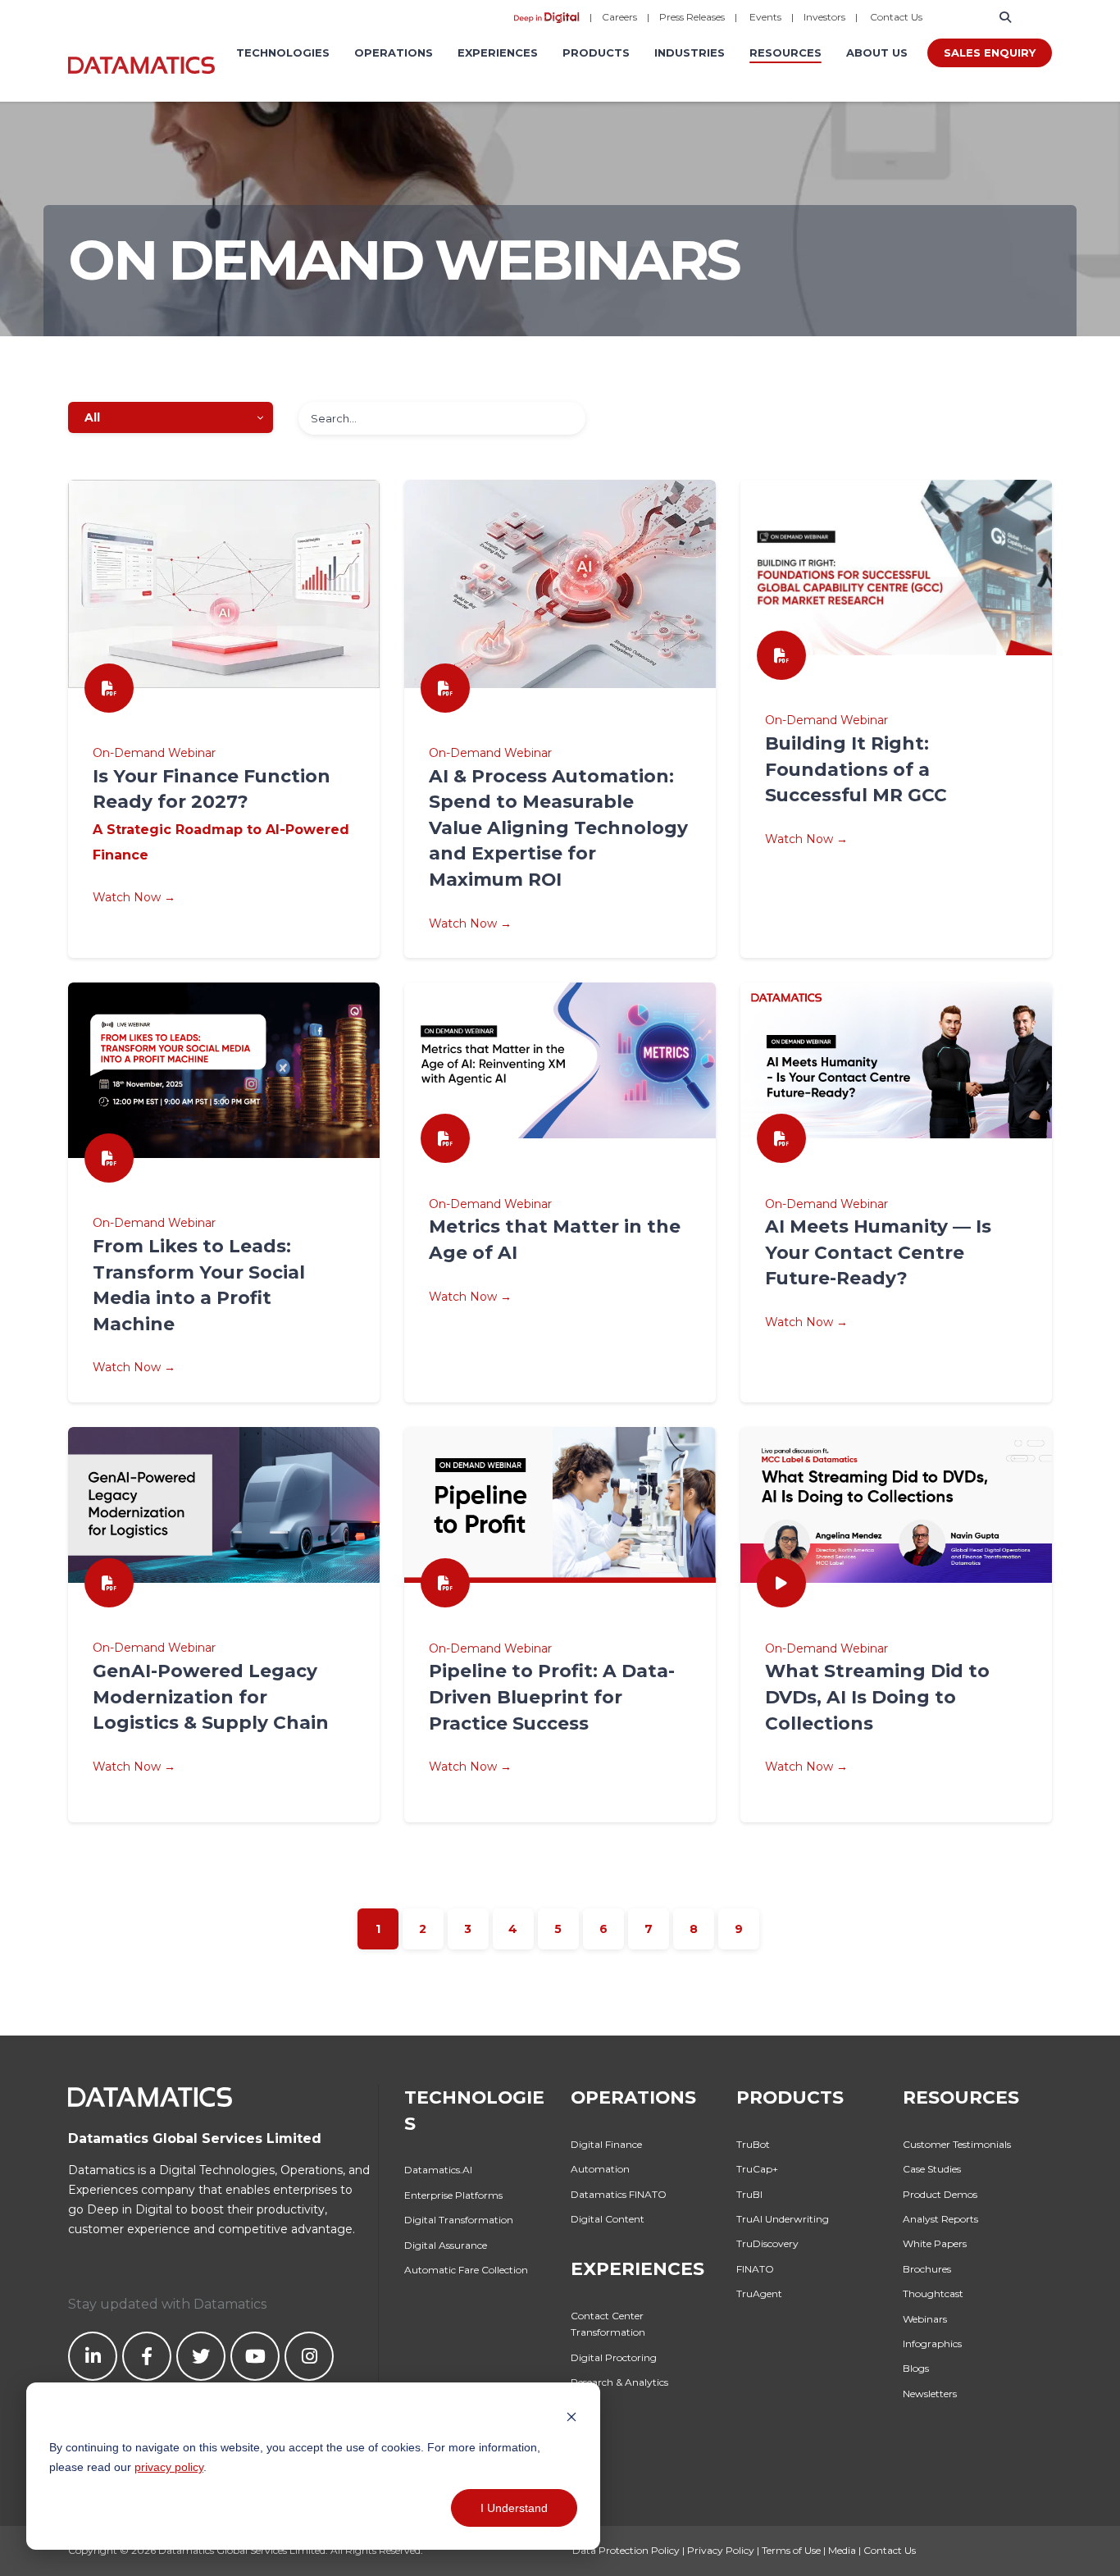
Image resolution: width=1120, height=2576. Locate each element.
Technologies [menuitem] (283, 52)
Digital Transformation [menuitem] (459, 2220)
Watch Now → (806, 1767)
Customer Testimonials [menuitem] (957, 2144)
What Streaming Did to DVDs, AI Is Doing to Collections (877, 1696)
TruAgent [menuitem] (759, 2293)
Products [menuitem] (596, 52)
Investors (824, 17)
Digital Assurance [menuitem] (446, 2245)
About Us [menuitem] (877, 52)
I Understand (514, 2508)
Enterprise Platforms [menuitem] (453, 2195)
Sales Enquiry (990, 52)
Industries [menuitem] (690, 52)
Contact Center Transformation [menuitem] (608, 2324)
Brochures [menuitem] (927, 2269)
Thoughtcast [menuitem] (933, 2293)
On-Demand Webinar (826, 1648)
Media (842, 2550)
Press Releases (692, 17)
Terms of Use (791, 2550)
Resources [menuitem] (785, 52)
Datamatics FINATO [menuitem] (619, 2194)
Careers (619, 17)
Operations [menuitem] (394, 52)
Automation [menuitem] (600, 2169)
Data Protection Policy (626, 2550)
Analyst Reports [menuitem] (940, 2219)
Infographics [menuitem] (932, 2343)
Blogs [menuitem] (916, 2368)
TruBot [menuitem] (753, 2144)
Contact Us (896, 17)
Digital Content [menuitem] (608, 2219)
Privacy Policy (721, 2550)
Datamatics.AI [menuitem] (438, 2170)
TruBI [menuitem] (749, 2194)
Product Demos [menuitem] (940, 2194)
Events (765, 17)
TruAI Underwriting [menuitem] (783, 2219)
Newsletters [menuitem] (930, 2394)
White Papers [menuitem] (935, 2243)
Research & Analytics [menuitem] (619, 2382)
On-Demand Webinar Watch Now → (221, 825)
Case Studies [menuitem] (932, 2169)
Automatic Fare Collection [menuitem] (466, 2270)
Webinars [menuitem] (925, 2319)
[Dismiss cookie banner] (571, 2416)
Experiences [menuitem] (498, 52)
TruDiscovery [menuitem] (767, 2243)
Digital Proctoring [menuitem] (614, 2357)
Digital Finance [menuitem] (606, 2144)
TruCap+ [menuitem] (757, 2169)
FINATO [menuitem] (755, 2269)
